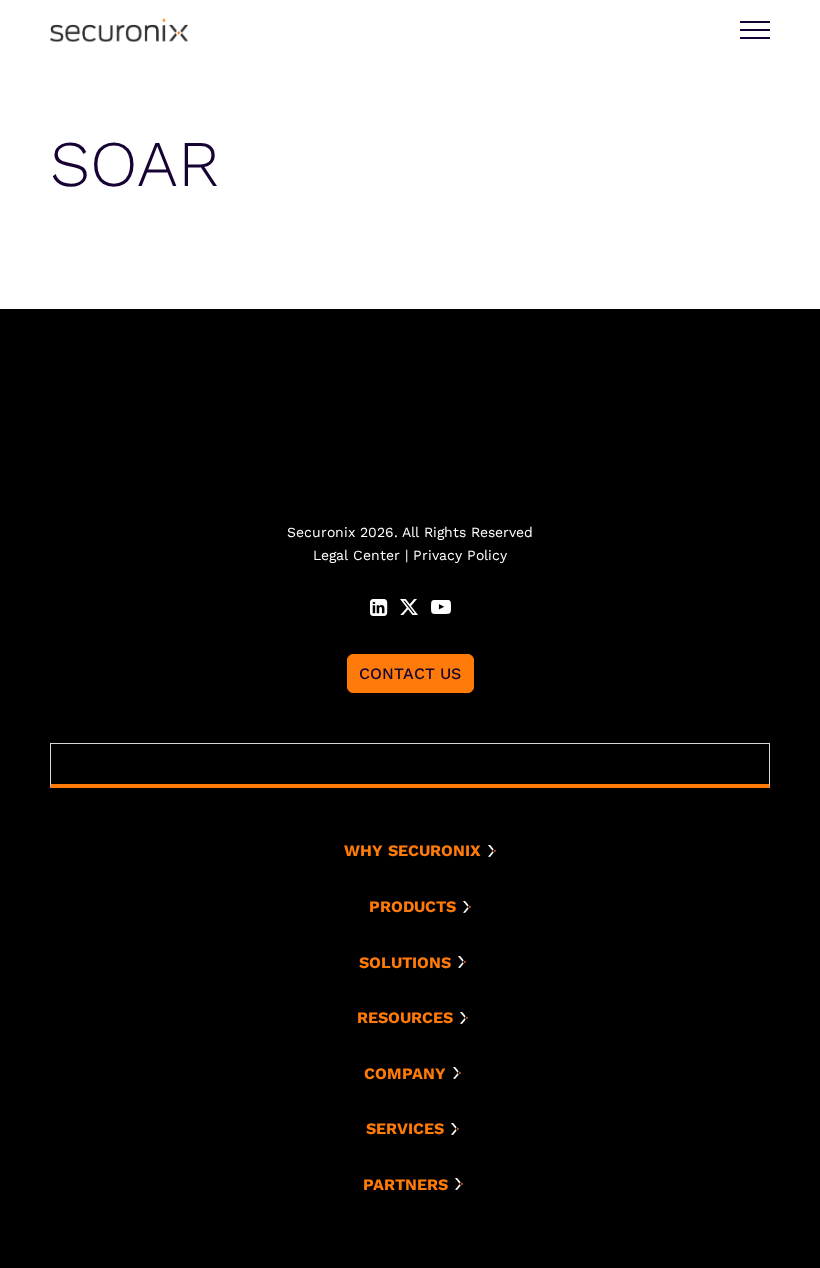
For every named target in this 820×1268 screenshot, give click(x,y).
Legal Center (356, 555)
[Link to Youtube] (441, 605)
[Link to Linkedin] (378, 605)
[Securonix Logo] (119, 30)
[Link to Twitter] (409, 605)
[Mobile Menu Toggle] (755, 30)
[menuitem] (417, 851)
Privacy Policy (460, 555)
